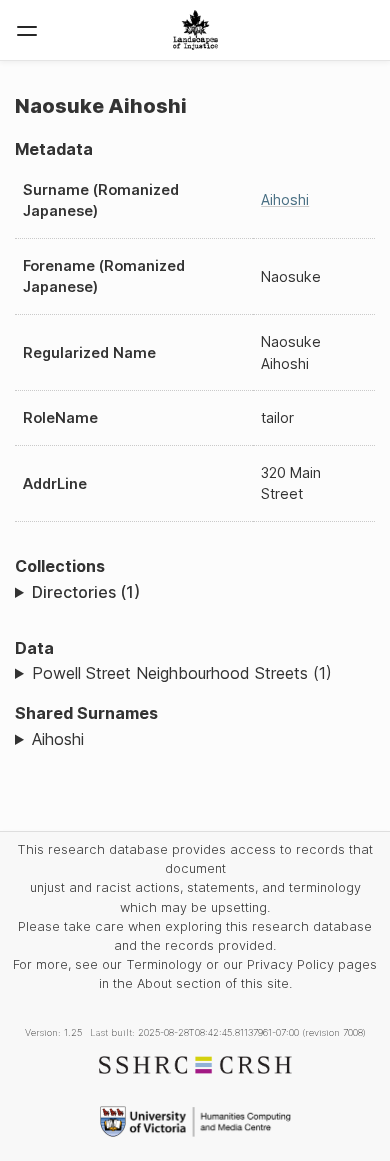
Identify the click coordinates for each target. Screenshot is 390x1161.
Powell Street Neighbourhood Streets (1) (182, 673)
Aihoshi (285, 199)
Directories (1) (86, 592)
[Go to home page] (195, 30)
